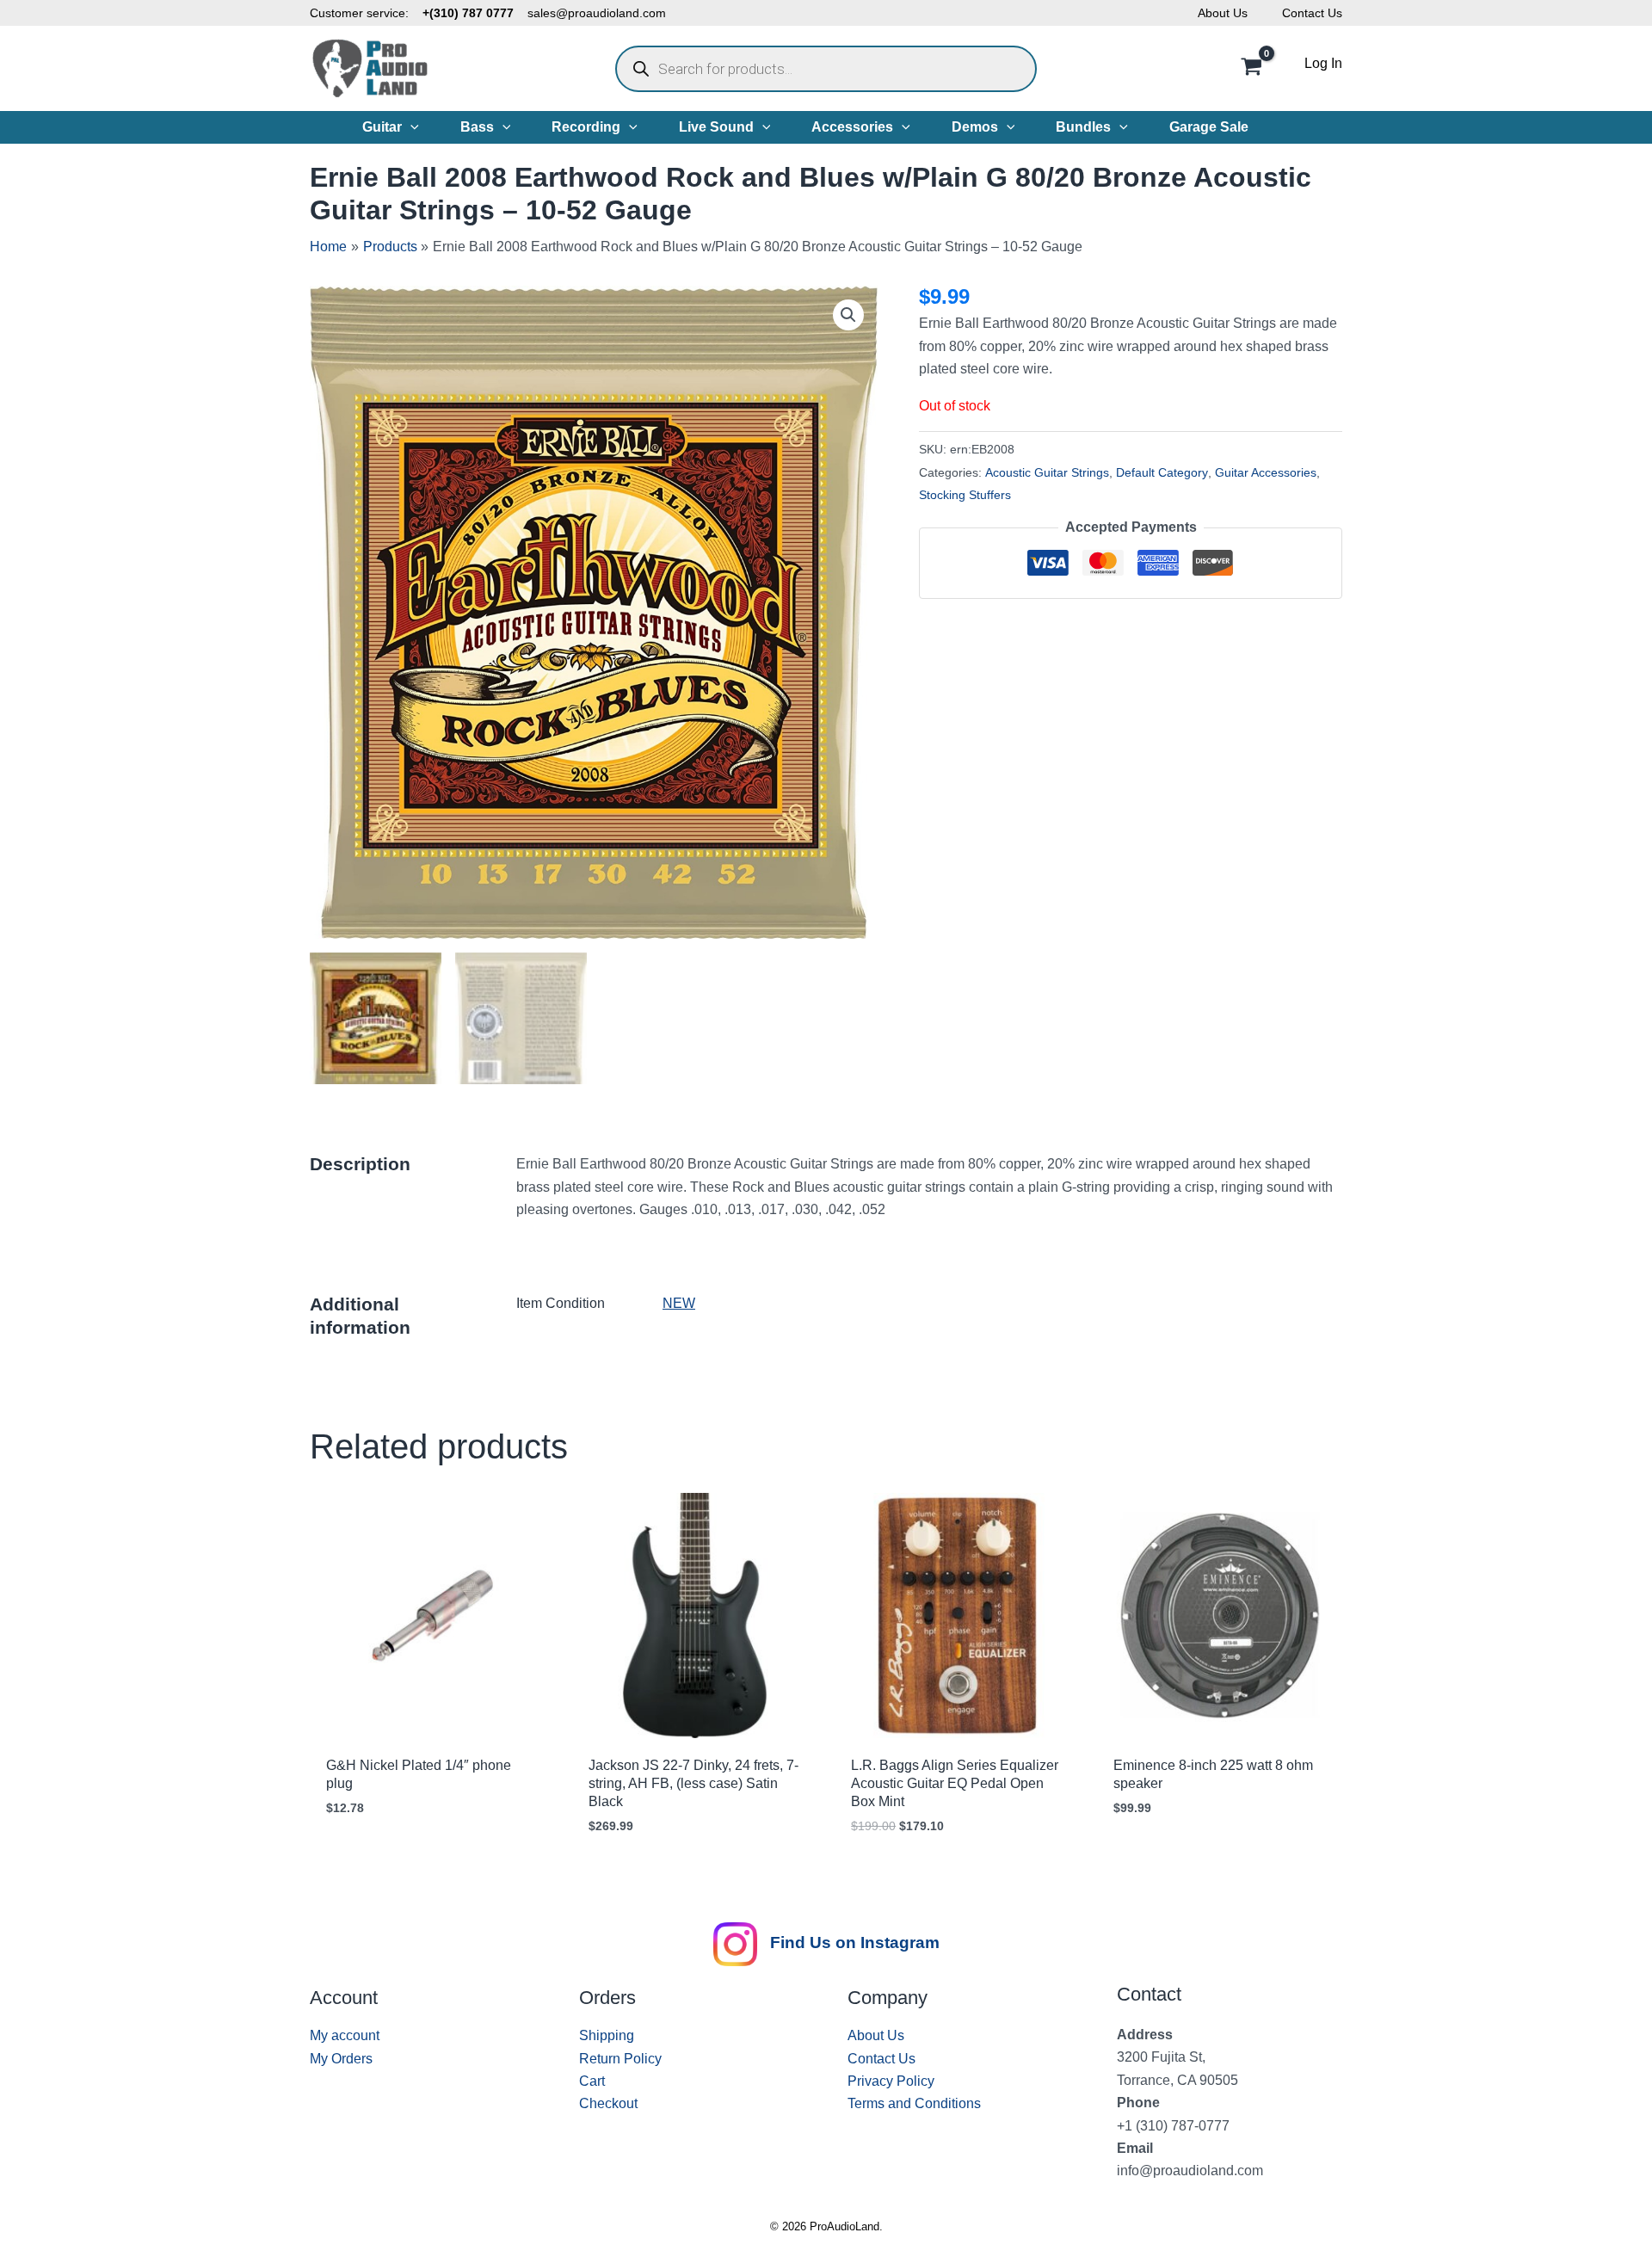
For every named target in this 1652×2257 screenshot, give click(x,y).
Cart (592, 2081)
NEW (679, 1303)
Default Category (1162, 472)
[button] (410, 127)
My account (345, 2035)
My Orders (341, 2059)
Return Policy (620, 2059)
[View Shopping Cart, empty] (1251, 69)
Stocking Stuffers (965, 495)
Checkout (608, 2103)
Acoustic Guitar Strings (1047, 472)
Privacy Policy (891, 2081)
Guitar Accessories (1266, 472)
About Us (1223, 13)
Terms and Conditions (914, 2103)
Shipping (607, 2035)
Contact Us (1312, 13)
